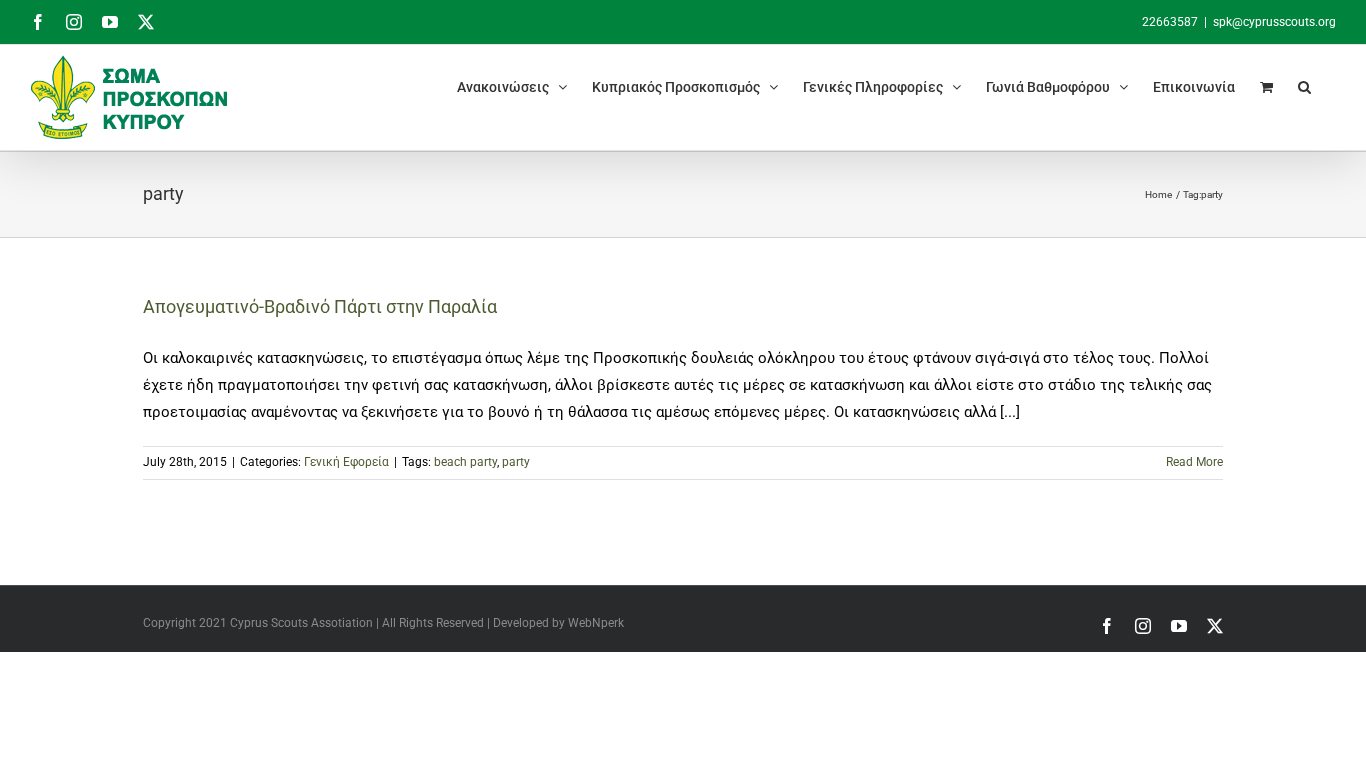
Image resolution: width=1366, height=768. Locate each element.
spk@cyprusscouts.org (1274, 22)
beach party (465, 462)
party (516, 462)
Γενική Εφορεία (346, 462)
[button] (1304, 86)
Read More (1194, 462)
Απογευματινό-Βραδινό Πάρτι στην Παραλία (320, 306)
